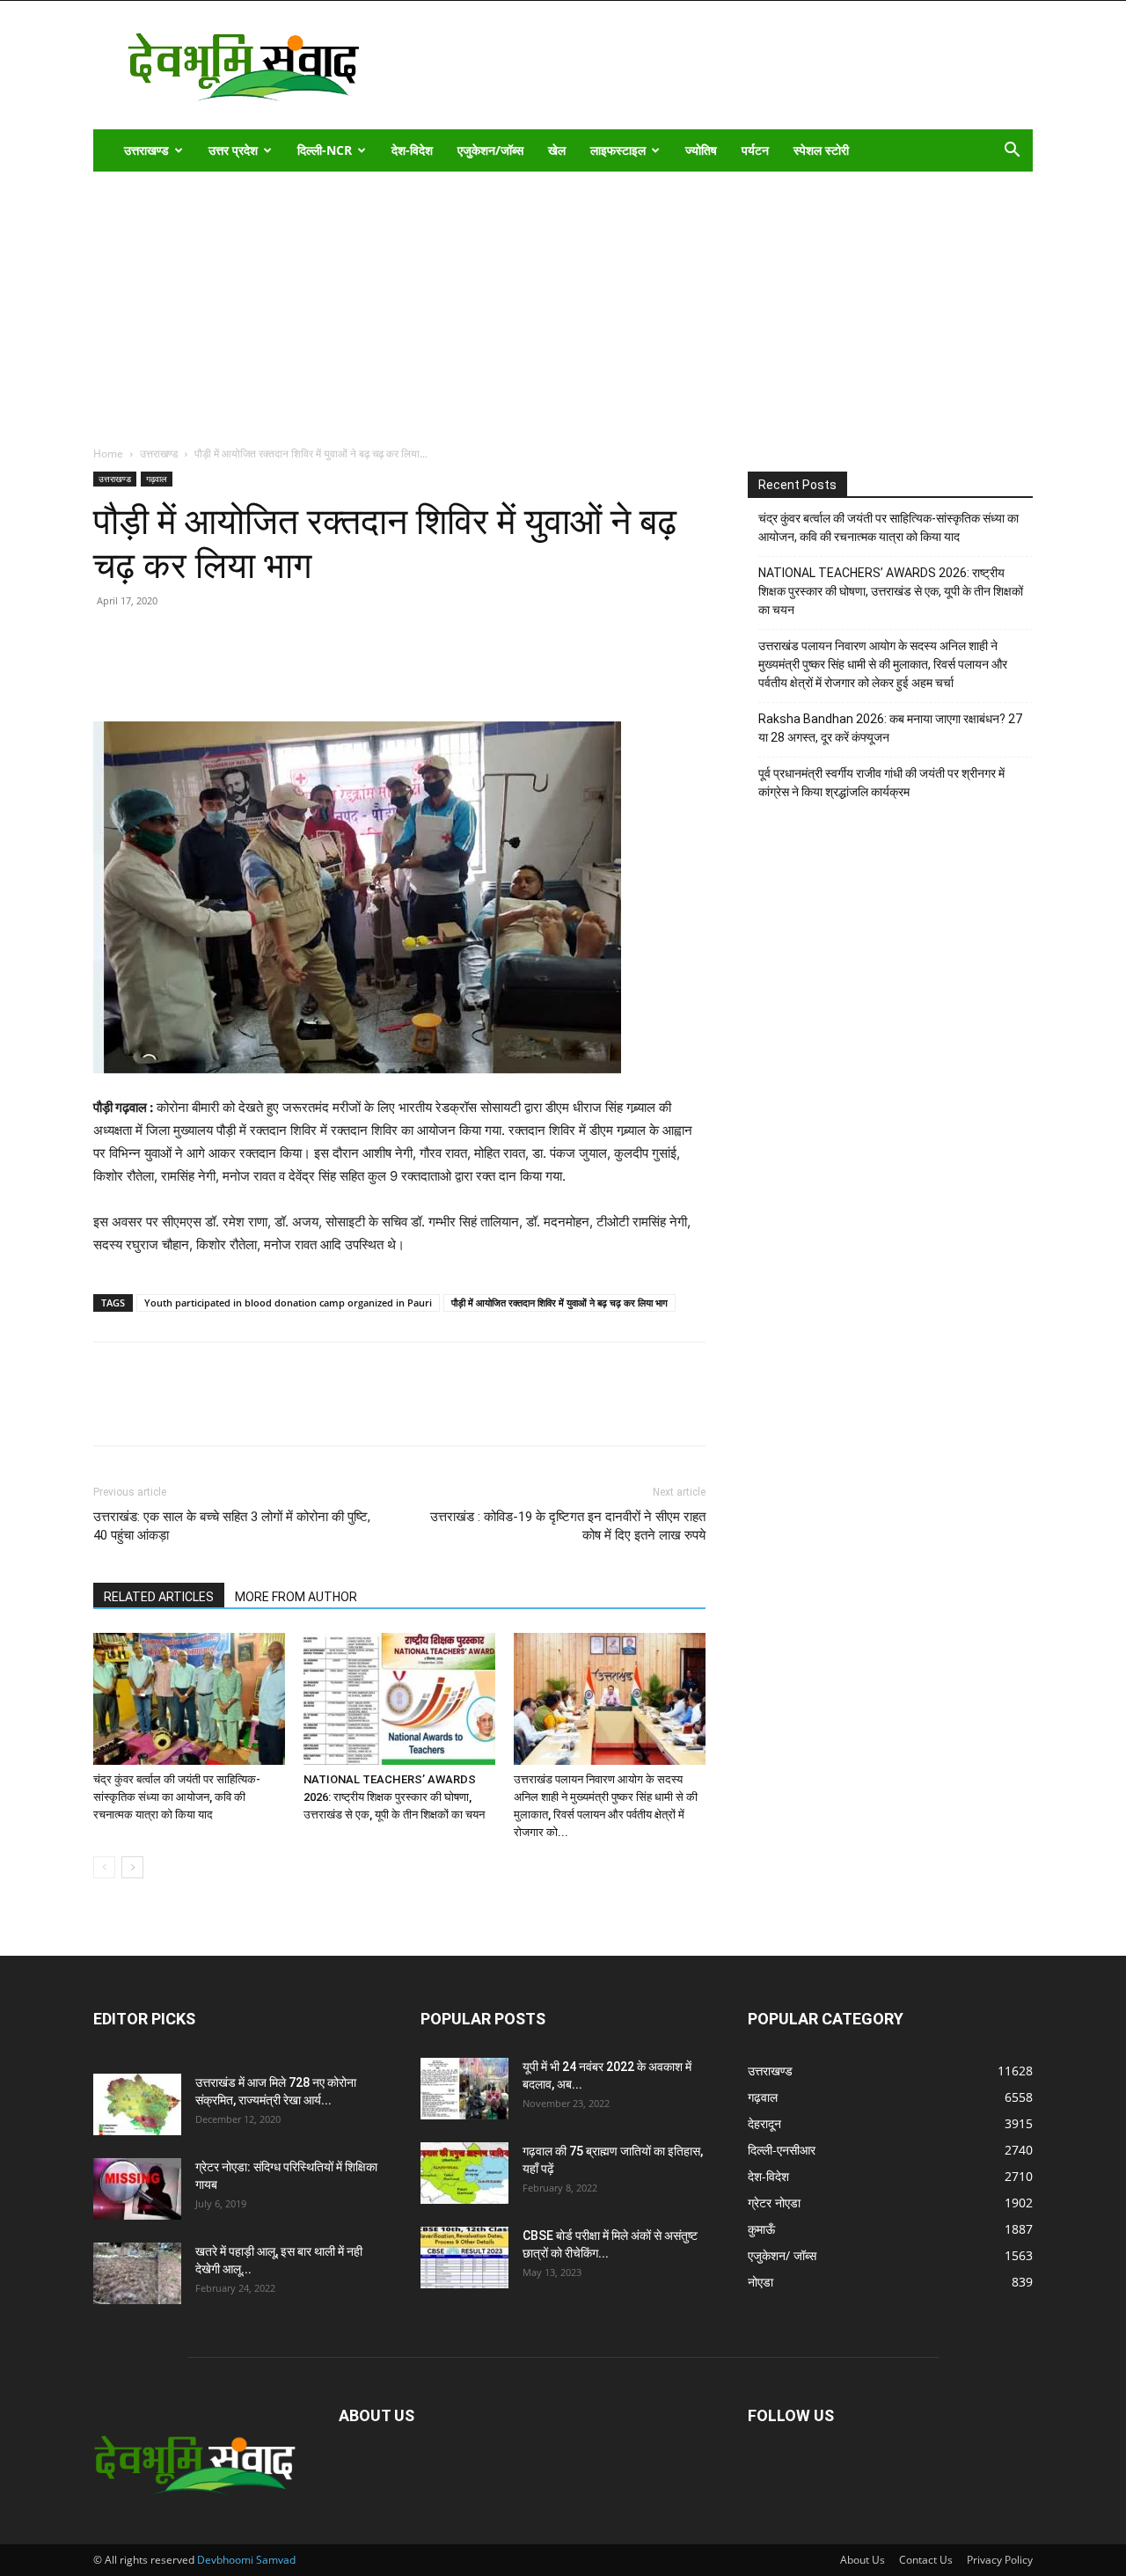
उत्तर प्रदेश (233, 150)
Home (108, 454)
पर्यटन (755, 150)
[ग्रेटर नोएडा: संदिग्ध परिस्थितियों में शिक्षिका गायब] (137, 2189)
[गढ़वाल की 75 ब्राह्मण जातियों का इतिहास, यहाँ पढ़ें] (464, 2173)
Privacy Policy (1000, 2560)
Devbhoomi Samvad (246, 2560)
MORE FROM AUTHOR (296, 1597)
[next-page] (132, 1867)
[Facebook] (151, 671)
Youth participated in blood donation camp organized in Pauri (288, 1303)
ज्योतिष (701, 150)
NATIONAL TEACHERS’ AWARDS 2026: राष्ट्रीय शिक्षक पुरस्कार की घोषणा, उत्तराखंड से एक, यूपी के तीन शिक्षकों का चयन (394, 1797)
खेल (557, 150)
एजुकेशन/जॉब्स (490, 150)
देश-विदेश (412, 150)
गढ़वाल (157, 479)
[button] (1012, 152)
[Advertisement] (563, 304)
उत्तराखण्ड (146, 150)
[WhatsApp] (232, 671)
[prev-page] (104, 1867)
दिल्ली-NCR (325, 150)
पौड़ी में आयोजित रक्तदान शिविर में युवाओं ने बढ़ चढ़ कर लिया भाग (559, 1303)
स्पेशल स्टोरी (821, 150)
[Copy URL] (111, 671)
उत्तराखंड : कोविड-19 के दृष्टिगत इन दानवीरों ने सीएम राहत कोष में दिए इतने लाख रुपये (568, 1526)
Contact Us (926, 2560)
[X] (192, 671)
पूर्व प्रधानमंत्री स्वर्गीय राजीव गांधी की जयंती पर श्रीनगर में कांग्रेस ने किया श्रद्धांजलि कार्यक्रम (881, 783)
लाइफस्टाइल (618, 150)
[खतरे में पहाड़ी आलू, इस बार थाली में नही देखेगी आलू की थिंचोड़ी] (137, 2273)
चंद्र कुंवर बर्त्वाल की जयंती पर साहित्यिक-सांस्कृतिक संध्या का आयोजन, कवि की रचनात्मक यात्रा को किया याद (177, 1797)
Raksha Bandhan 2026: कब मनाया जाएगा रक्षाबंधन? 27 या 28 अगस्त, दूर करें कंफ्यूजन (890, 728)
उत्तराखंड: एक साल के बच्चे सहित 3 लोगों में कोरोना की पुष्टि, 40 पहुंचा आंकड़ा (232, 1526)
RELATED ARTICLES (159, 1597)
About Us (863, 2560)
